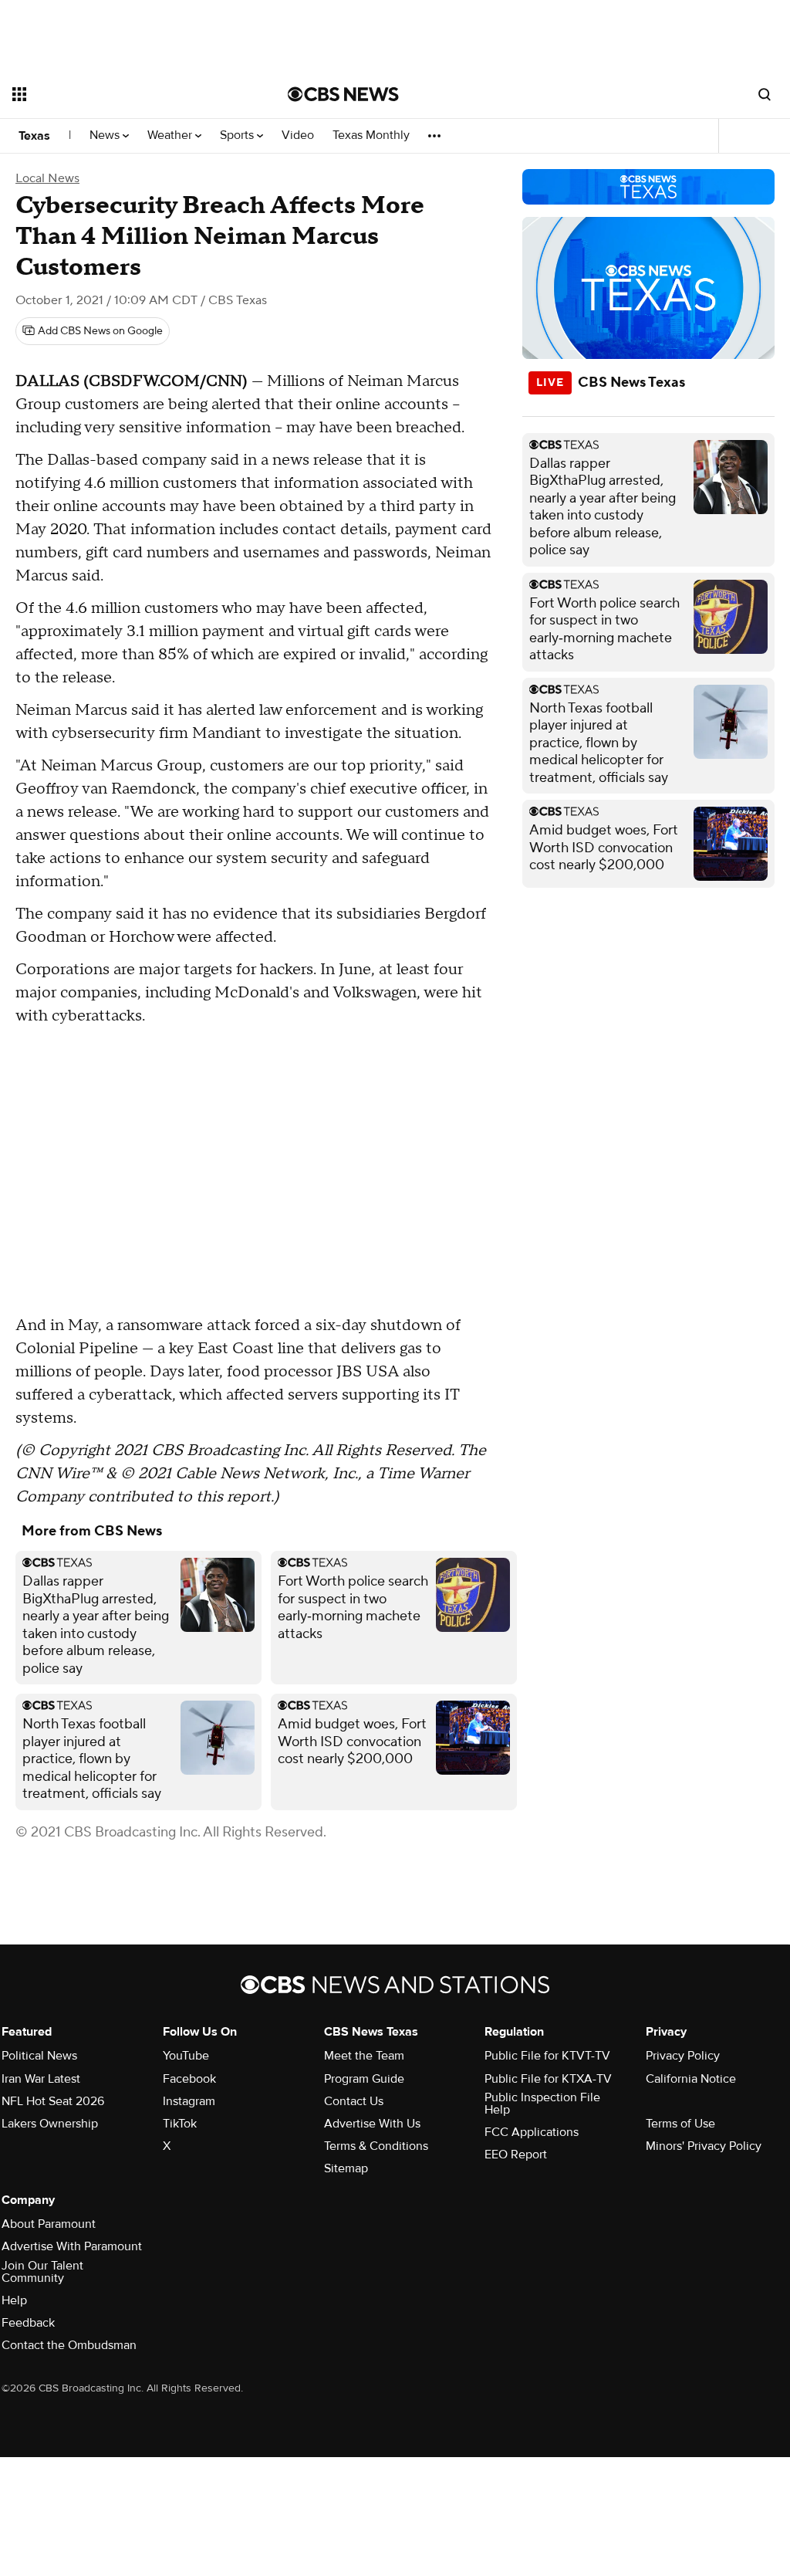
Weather (171, 135)
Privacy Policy (683, 2056)
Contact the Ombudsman (69, 2345)
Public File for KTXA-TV (548, 2079)
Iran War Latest (41, 2079)
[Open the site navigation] (123, 94)
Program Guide (364, 2079)
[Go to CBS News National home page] (343, 94)
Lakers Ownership (50, 2124)
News (106, 135)
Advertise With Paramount (72, 2246)
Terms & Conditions (376, 2146)
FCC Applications (532, 2132)
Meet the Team (364, 2056)
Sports (238, 135)
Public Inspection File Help (542, 2104)
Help (14, 2300)
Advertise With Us (372, 2124)
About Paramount (49, 2224)
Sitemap (346, 2168)
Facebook (189, 2079)
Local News (47, 178)
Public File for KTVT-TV (547, 2056)
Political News (39, 2056)
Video (298, 135)
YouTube (186, 2056)
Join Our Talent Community (42, 2272)
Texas (34, 136)
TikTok (180, 2124)
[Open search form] (765, 94)
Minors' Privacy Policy (704, 2146)
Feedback (28, 2323)
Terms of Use (680, 2124)
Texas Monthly (371, 135)
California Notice (691, 2079)
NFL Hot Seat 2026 (53, 2101)
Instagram (189, 2101)
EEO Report (516, 2155)
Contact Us (354, 2101)
